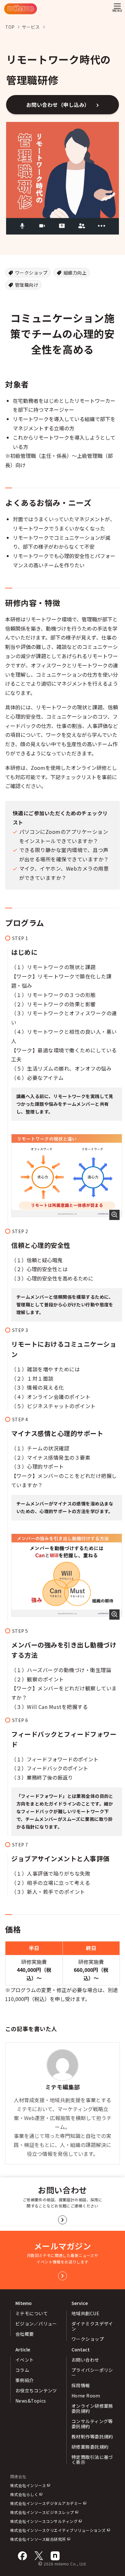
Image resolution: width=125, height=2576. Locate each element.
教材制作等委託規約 (92, 2436)
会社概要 (25, 2334)
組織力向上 (75, 273)
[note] (55, 2556)
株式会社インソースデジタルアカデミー (46, 2503)
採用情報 (81, 2385)
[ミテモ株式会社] (21, 9)
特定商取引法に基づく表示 (92, 2460)
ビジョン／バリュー (36, 2324)
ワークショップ (31, 273)
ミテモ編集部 (63, 2087)
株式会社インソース (28, 2485)
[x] (39, 2556)
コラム (22, 2370)
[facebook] (22, 2556)
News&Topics (31, 2401)
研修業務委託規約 (90, 2447)
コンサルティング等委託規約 (92, 2424)
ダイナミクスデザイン (92, 2326)
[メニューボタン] (117, 9)
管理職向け (27, 285)
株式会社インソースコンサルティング (44, 2521)
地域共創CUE (85, 2313)
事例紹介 (25, 2380)
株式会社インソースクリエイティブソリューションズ (58, 2530)
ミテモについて (32, 2313)
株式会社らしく (24, 2494)
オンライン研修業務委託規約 (92, 2408)
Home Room (86, 2396)
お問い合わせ (85, 2360)
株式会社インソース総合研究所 (38, 2539)
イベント (25, 2360)
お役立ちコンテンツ (36, 2390)
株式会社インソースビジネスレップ (42, 2512)
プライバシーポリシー (92, 2373)
